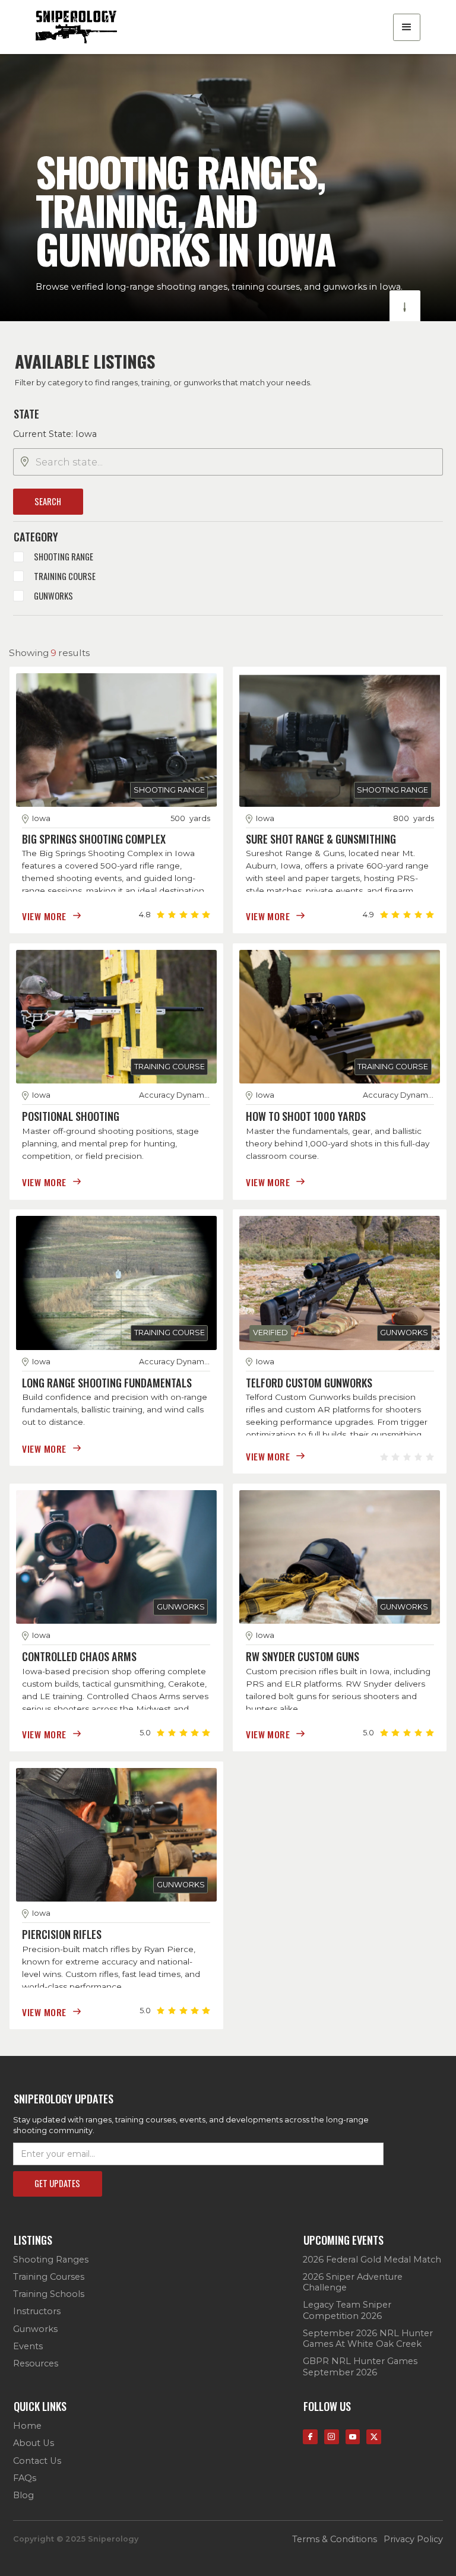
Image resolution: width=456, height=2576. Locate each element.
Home (27, 2426)
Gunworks (35, 2329)
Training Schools (49, 2294)
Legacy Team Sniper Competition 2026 (347, 2310)
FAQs (25, 2478)
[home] (76, 27)
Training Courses (49, 2277)
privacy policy (413, 2539)
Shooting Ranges (51, 2260)
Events (28, 2346)
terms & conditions (335, 2539)
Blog (23, 2495)
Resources (36, 2363)
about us (34, 2443)
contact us (37, 2461)
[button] (407, 27)
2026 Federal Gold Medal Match (372, 2260)
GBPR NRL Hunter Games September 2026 (360, 2366)
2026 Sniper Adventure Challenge (353, 2282)
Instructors (37, 2311)
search (48, 501)
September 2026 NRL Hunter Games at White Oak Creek (368, 2339)
